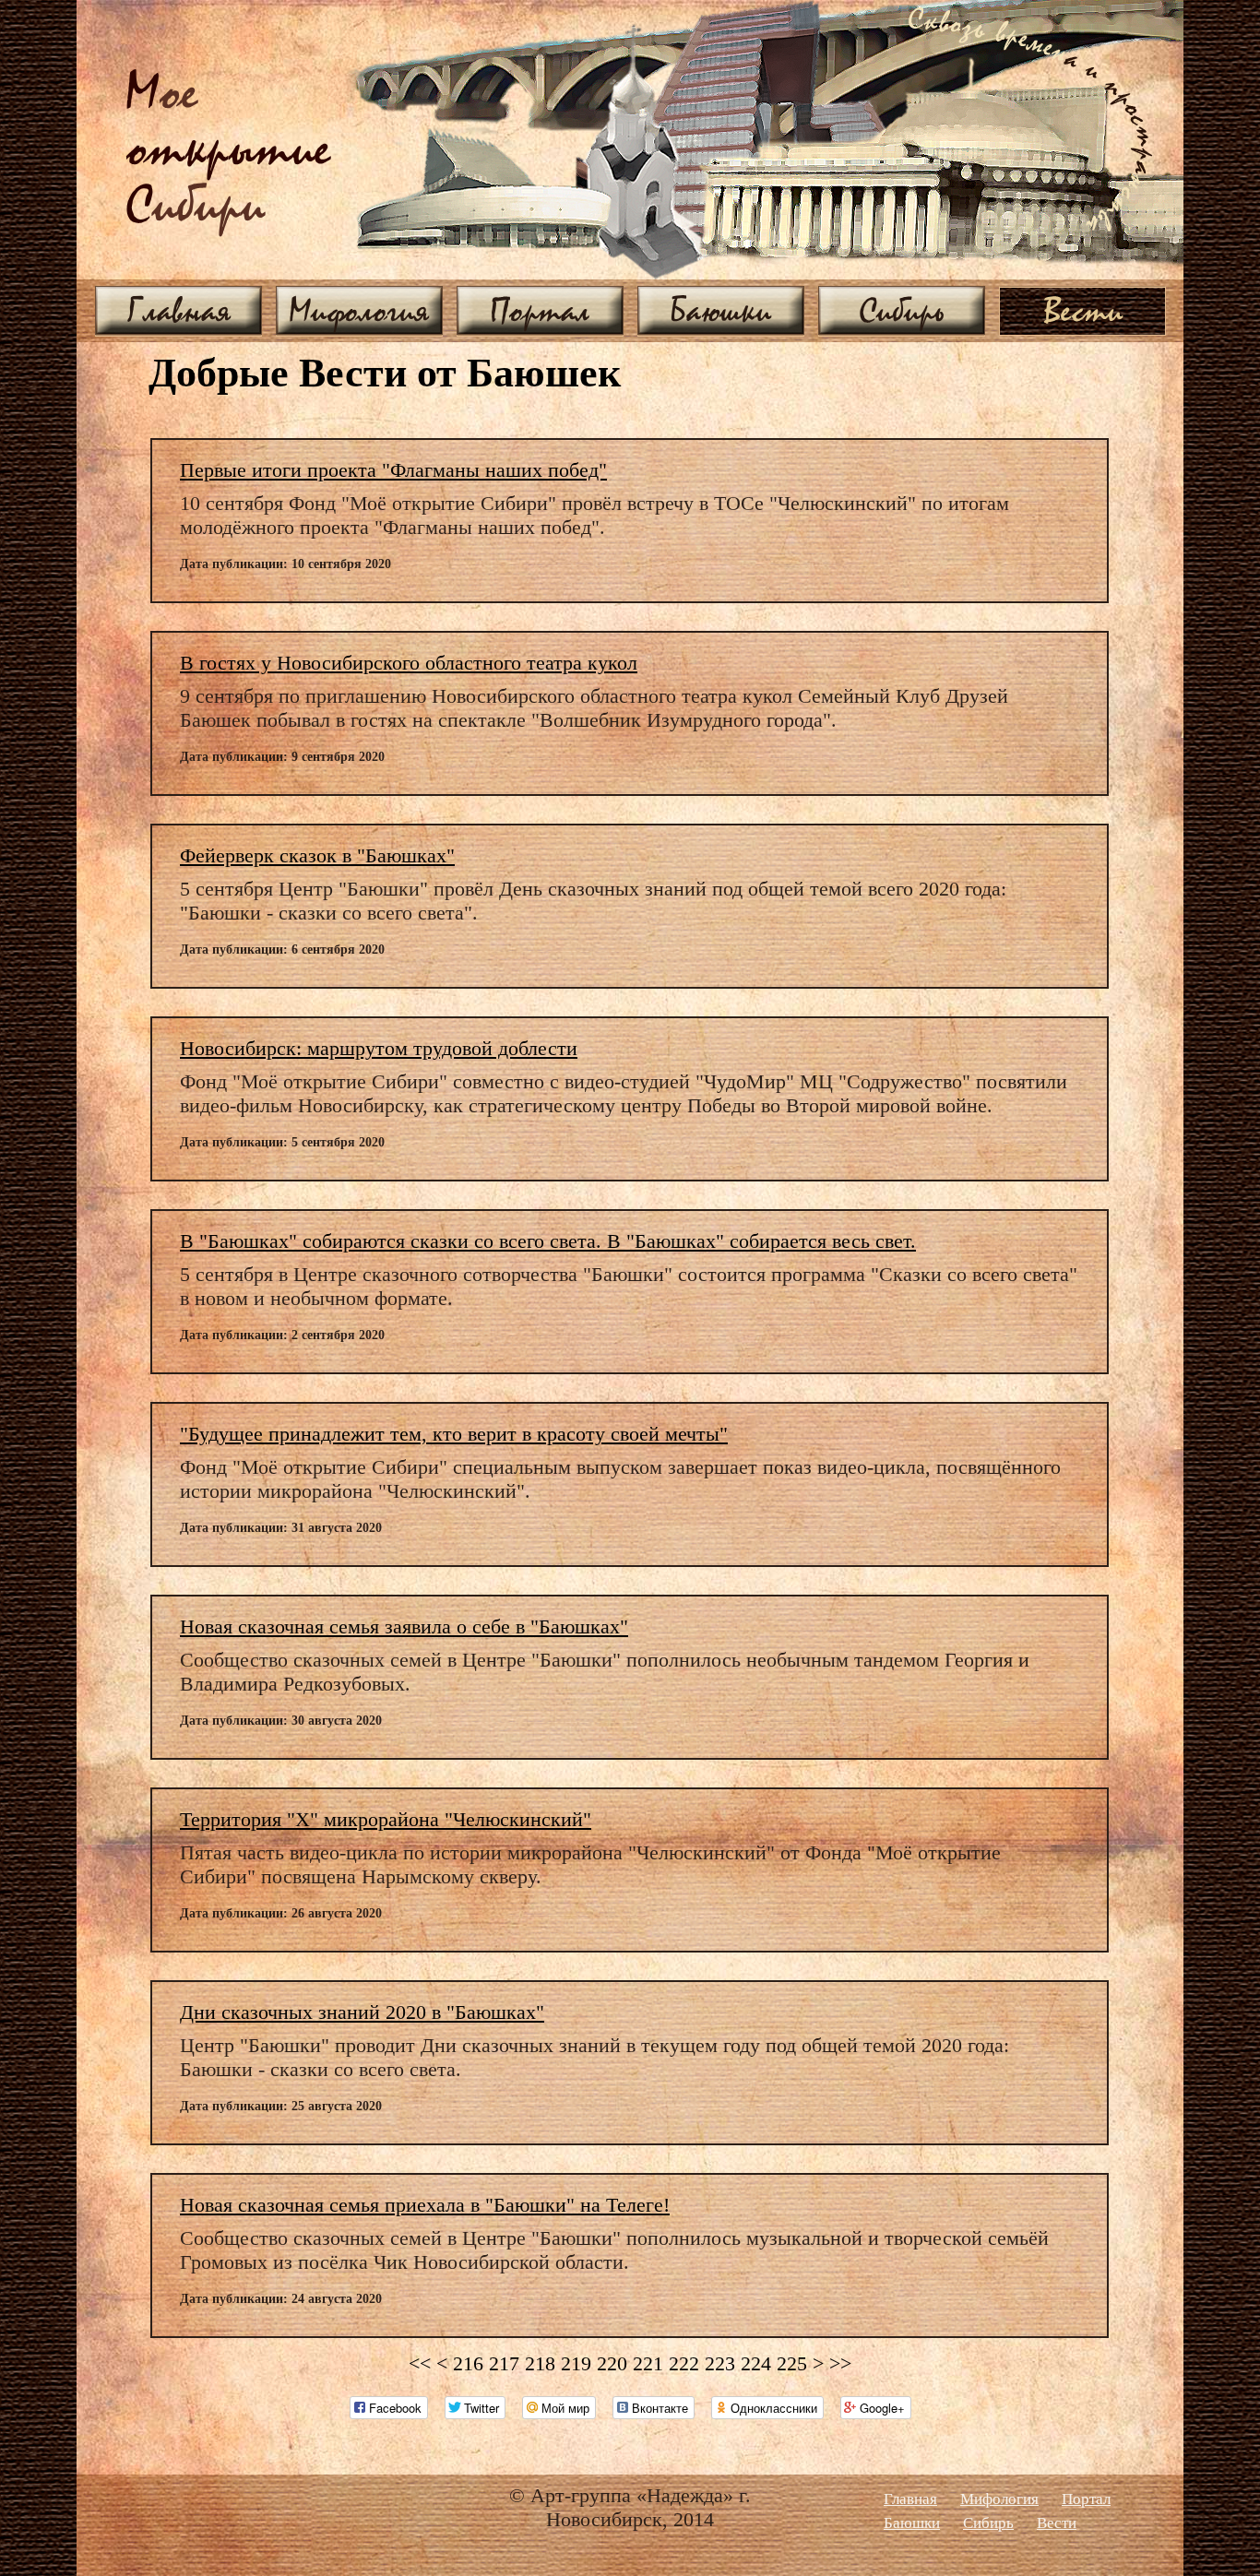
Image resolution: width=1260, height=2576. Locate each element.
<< (420, 2363)
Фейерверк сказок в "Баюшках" (317, 855)
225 (792, 2363)
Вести (1083, 310)
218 (540, 2363)
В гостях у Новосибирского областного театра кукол (409, 663)
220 (612, 2363)
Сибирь (902, 310)
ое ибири (229, 151)
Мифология (359, 310)
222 (684, 2363)
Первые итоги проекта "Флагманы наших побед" (393, 470)
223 (720, 2363)
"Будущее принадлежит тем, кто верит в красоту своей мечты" (454, 1434)
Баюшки (721, 310)
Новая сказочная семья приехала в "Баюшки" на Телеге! (425, 2205)
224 (756, 2363)
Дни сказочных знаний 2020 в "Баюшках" (362, 2012)
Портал (540, 310)
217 (504, 2363)
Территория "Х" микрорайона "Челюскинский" (386, 1819)
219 (576, 2363)
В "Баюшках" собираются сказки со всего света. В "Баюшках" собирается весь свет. (548, 1241)
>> (840, 2363)
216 (468, 2363)
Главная (179, 310)
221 (648, 2363)
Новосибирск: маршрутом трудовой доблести (379, 1048)
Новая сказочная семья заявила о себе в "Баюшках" (404, 1626)
